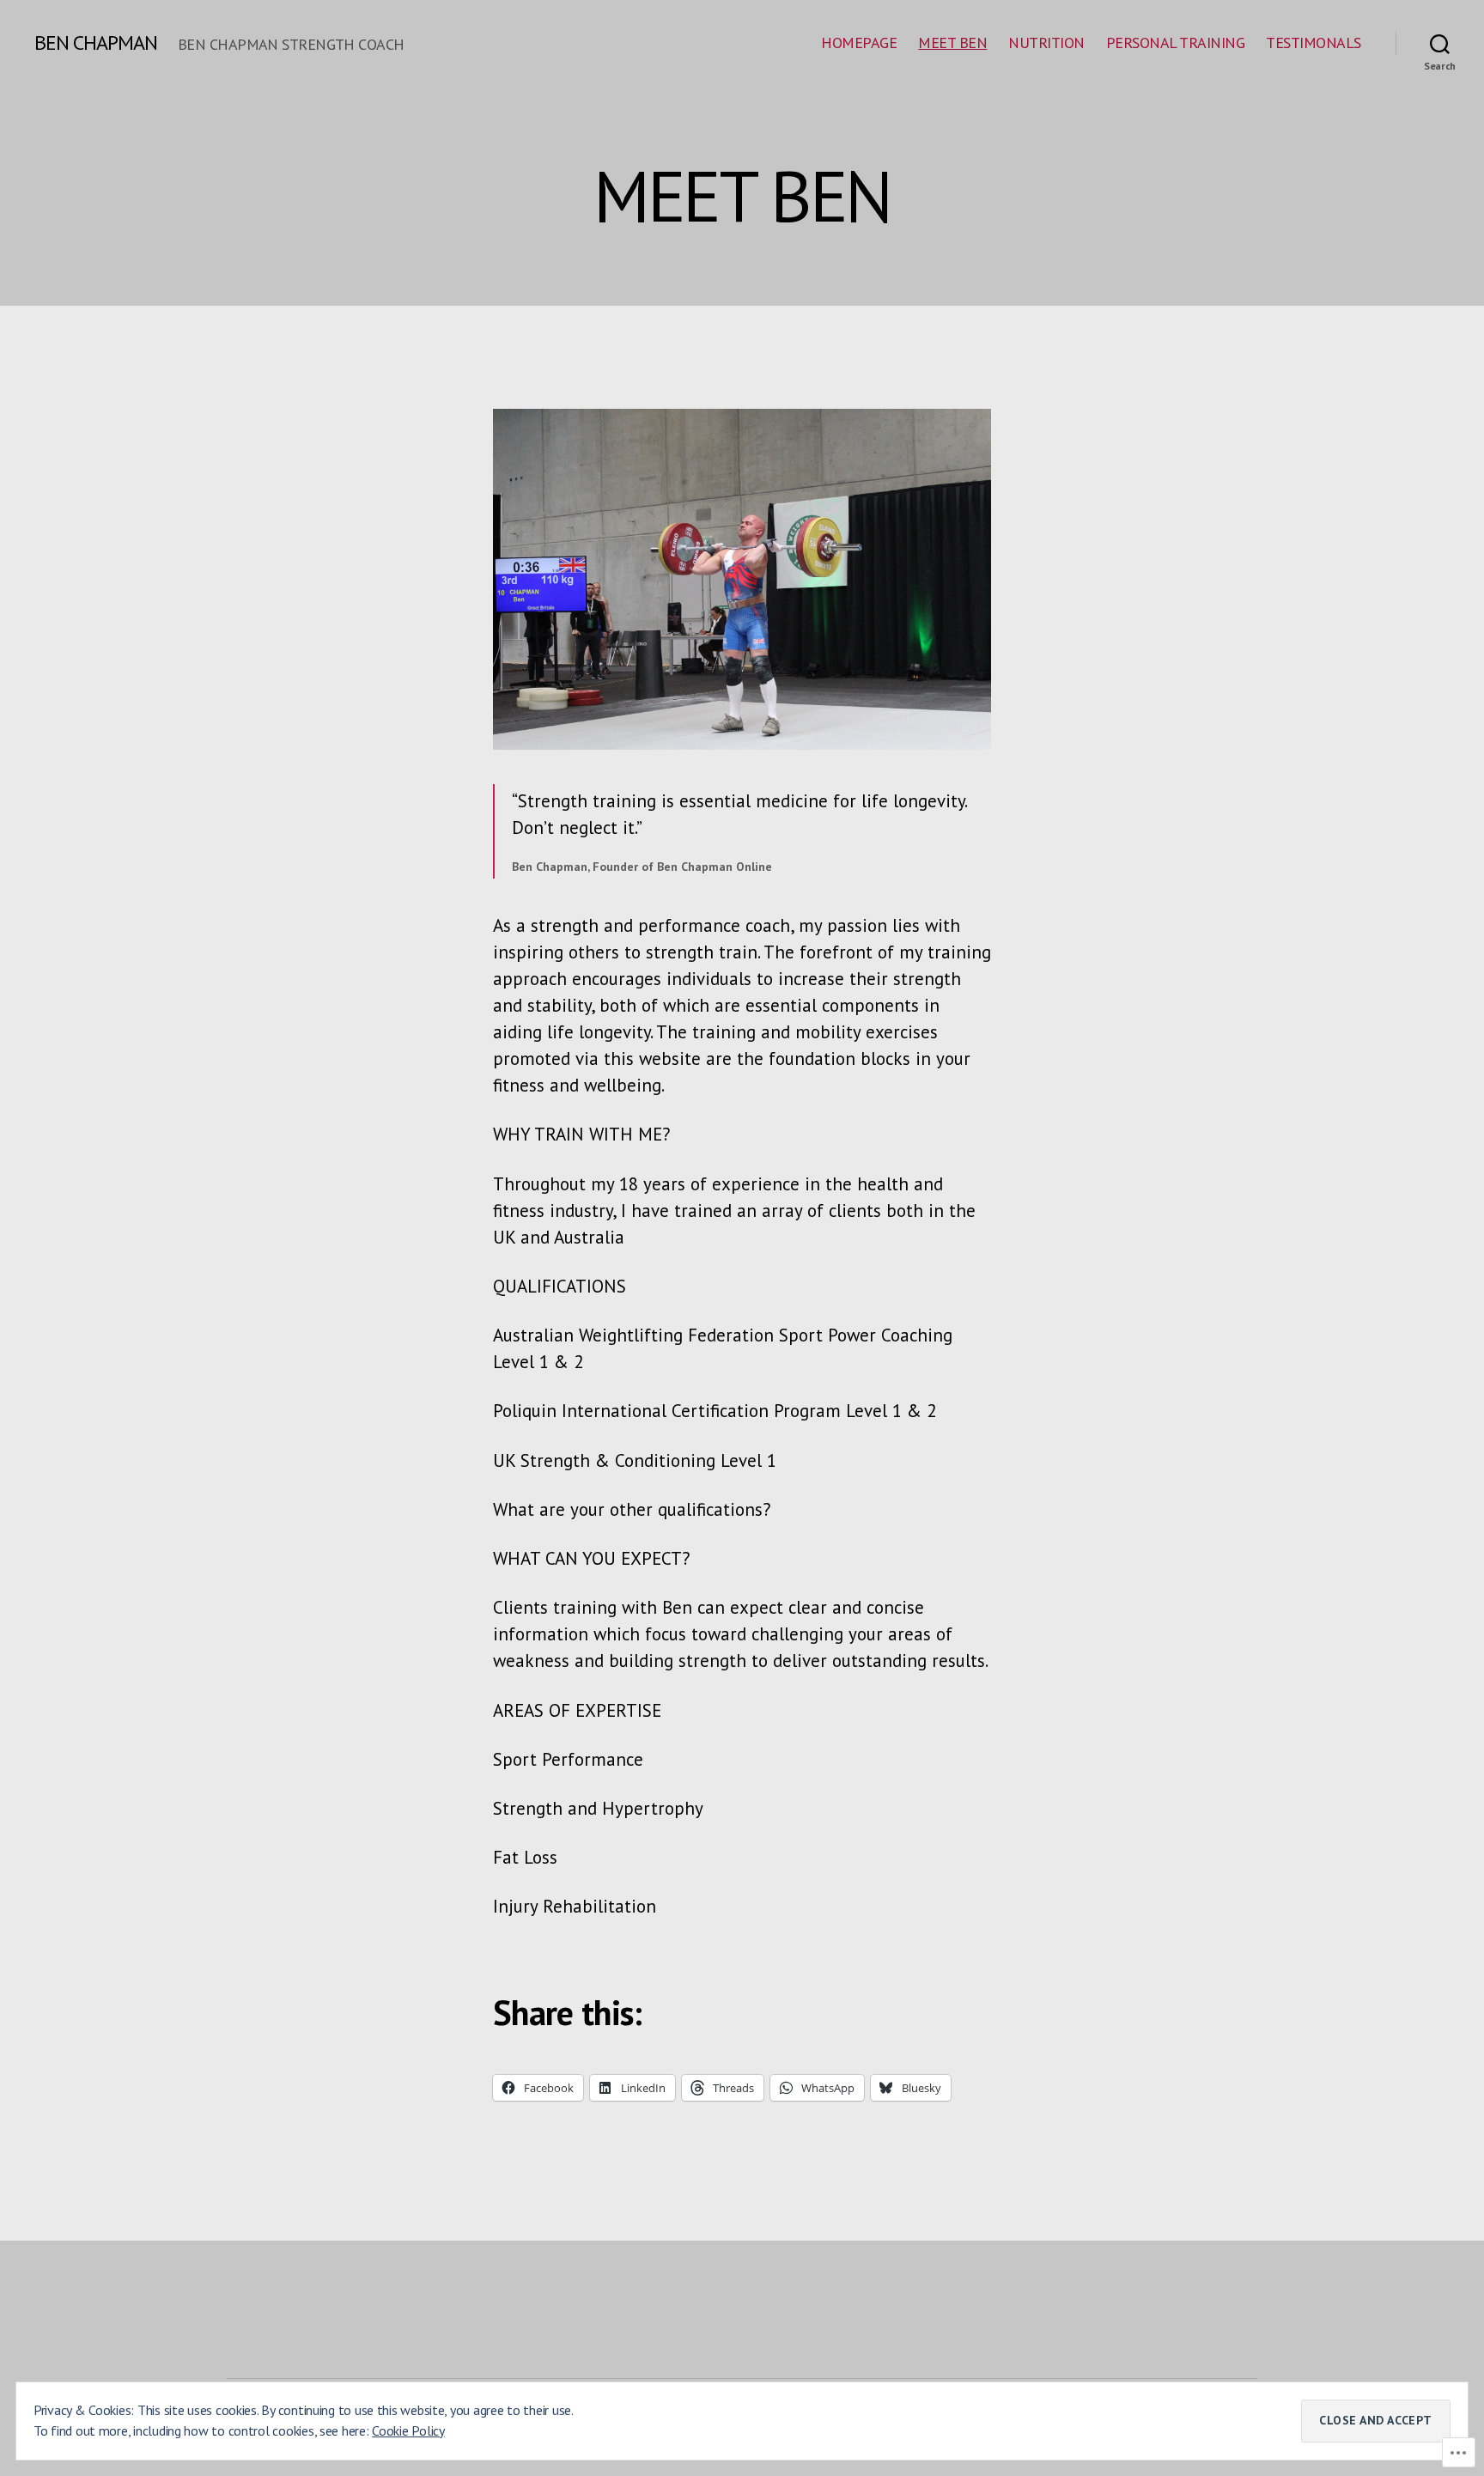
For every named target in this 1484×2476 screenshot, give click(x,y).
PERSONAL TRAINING (1176, 43)
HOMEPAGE (859, 43)
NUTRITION (1046, 43)
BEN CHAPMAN (96, 43)
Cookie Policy (408, 2430)
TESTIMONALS (1314, 43)
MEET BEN (952, 43)
